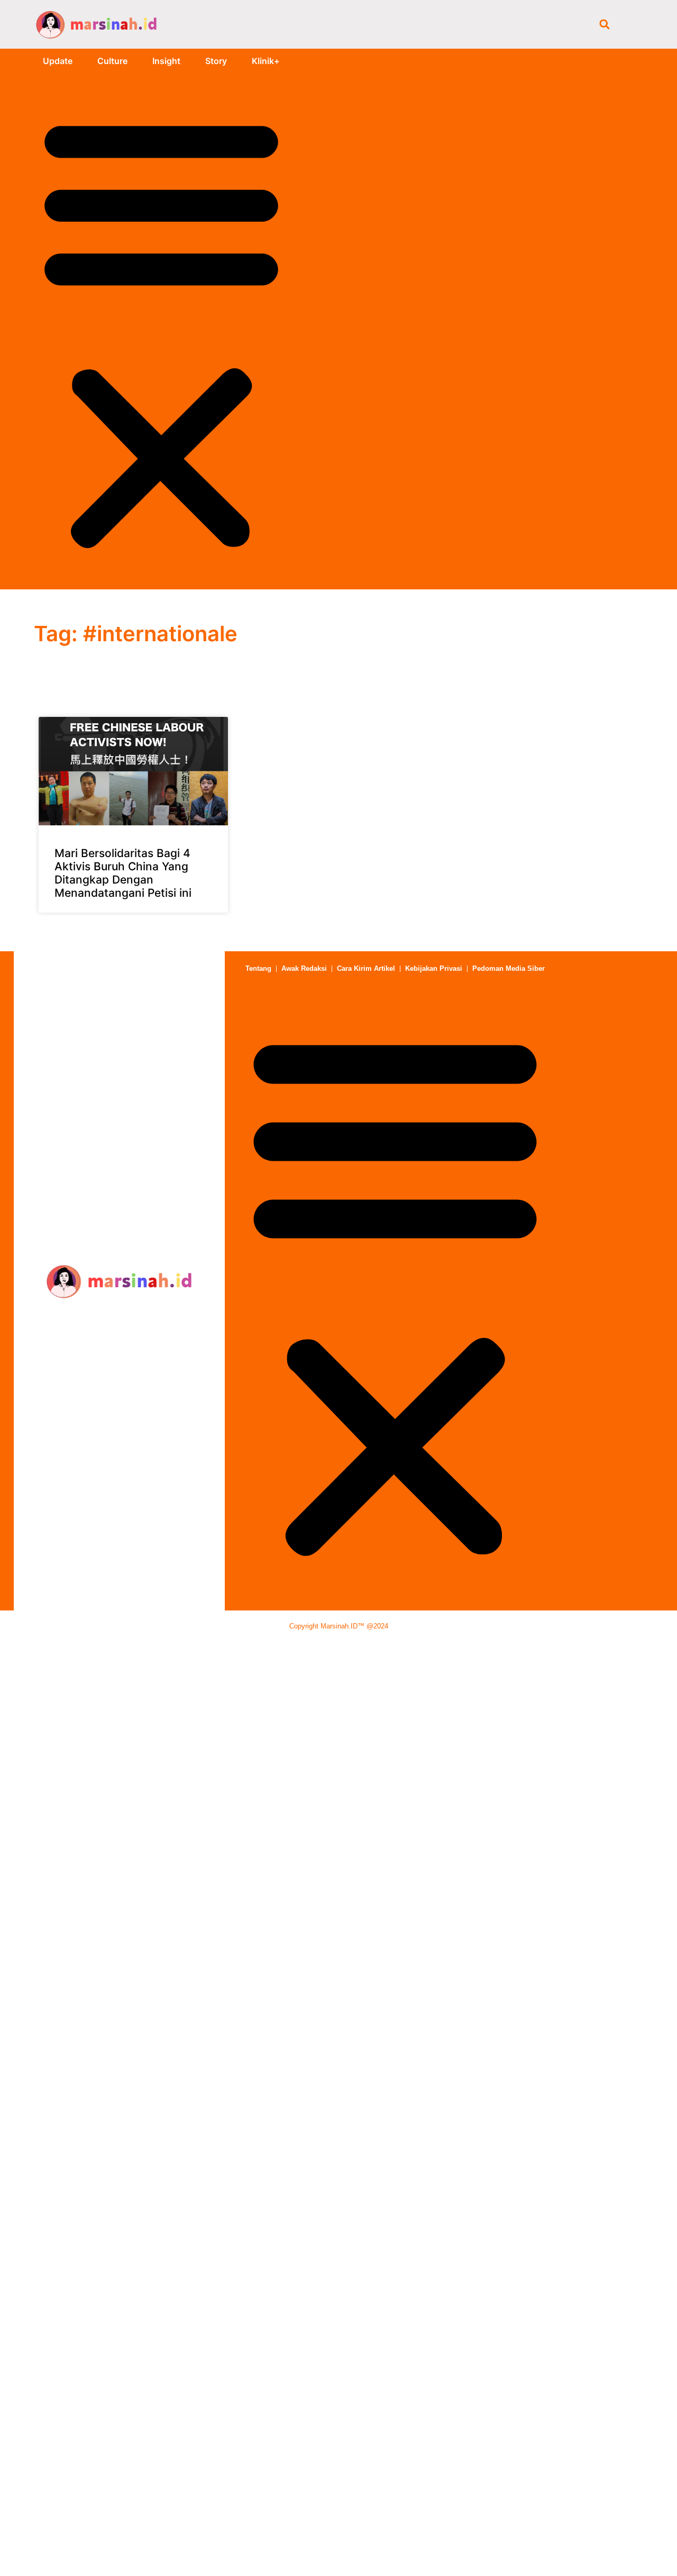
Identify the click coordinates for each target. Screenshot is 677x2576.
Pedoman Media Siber (509, 968)
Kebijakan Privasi (434, 968)
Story (216, 61)
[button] (604, 24)
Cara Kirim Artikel (366, 968)
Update (58, 61)
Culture (112, 61)
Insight (166, 61)
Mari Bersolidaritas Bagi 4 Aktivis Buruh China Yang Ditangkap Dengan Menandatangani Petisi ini (123, 873)
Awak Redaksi (304, 968)
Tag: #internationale (136, 634)
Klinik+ (266, 61)
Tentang (258, 968)
